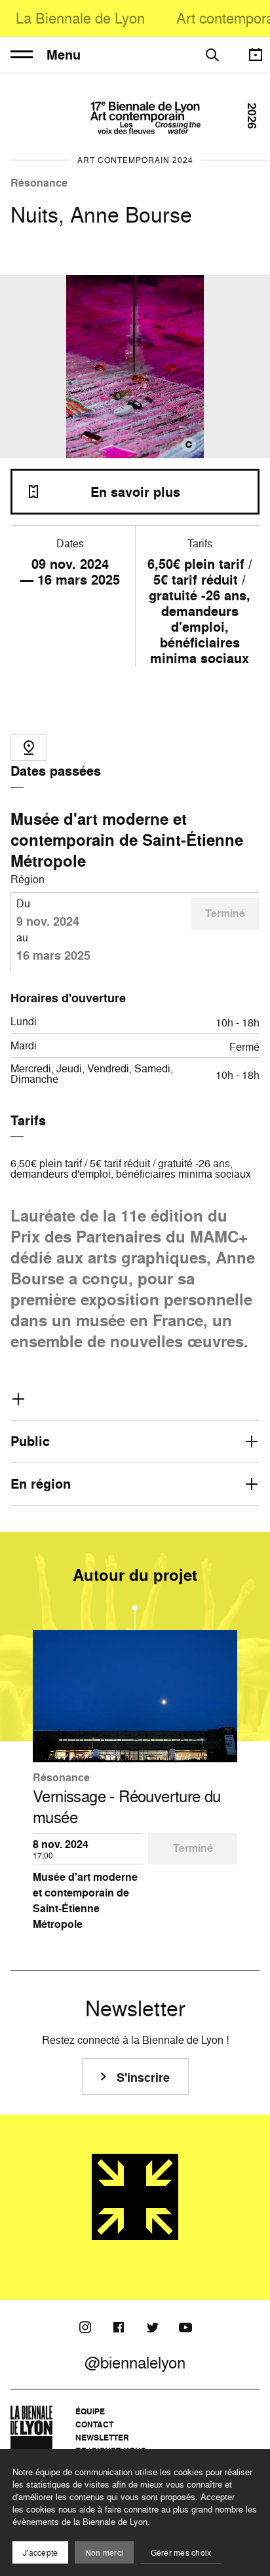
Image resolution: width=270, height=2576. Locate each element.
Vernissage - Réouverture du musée (127, 1807)
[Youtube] (185, 2327)
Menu (64, 55)
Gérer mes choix (181, 2553)
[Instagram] (85, 2327)
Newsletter (102, 2438)
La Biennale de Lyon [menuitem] (80, 18)
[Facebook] (119, 2327)
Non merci (104, 2553)
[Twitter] (152, 2327)
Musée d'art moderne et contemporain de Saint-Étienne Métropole (127, 840)
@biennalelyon (135, 2363)
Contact (94, 2424)
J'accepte (40, 2553)
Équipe (90, 2411)
